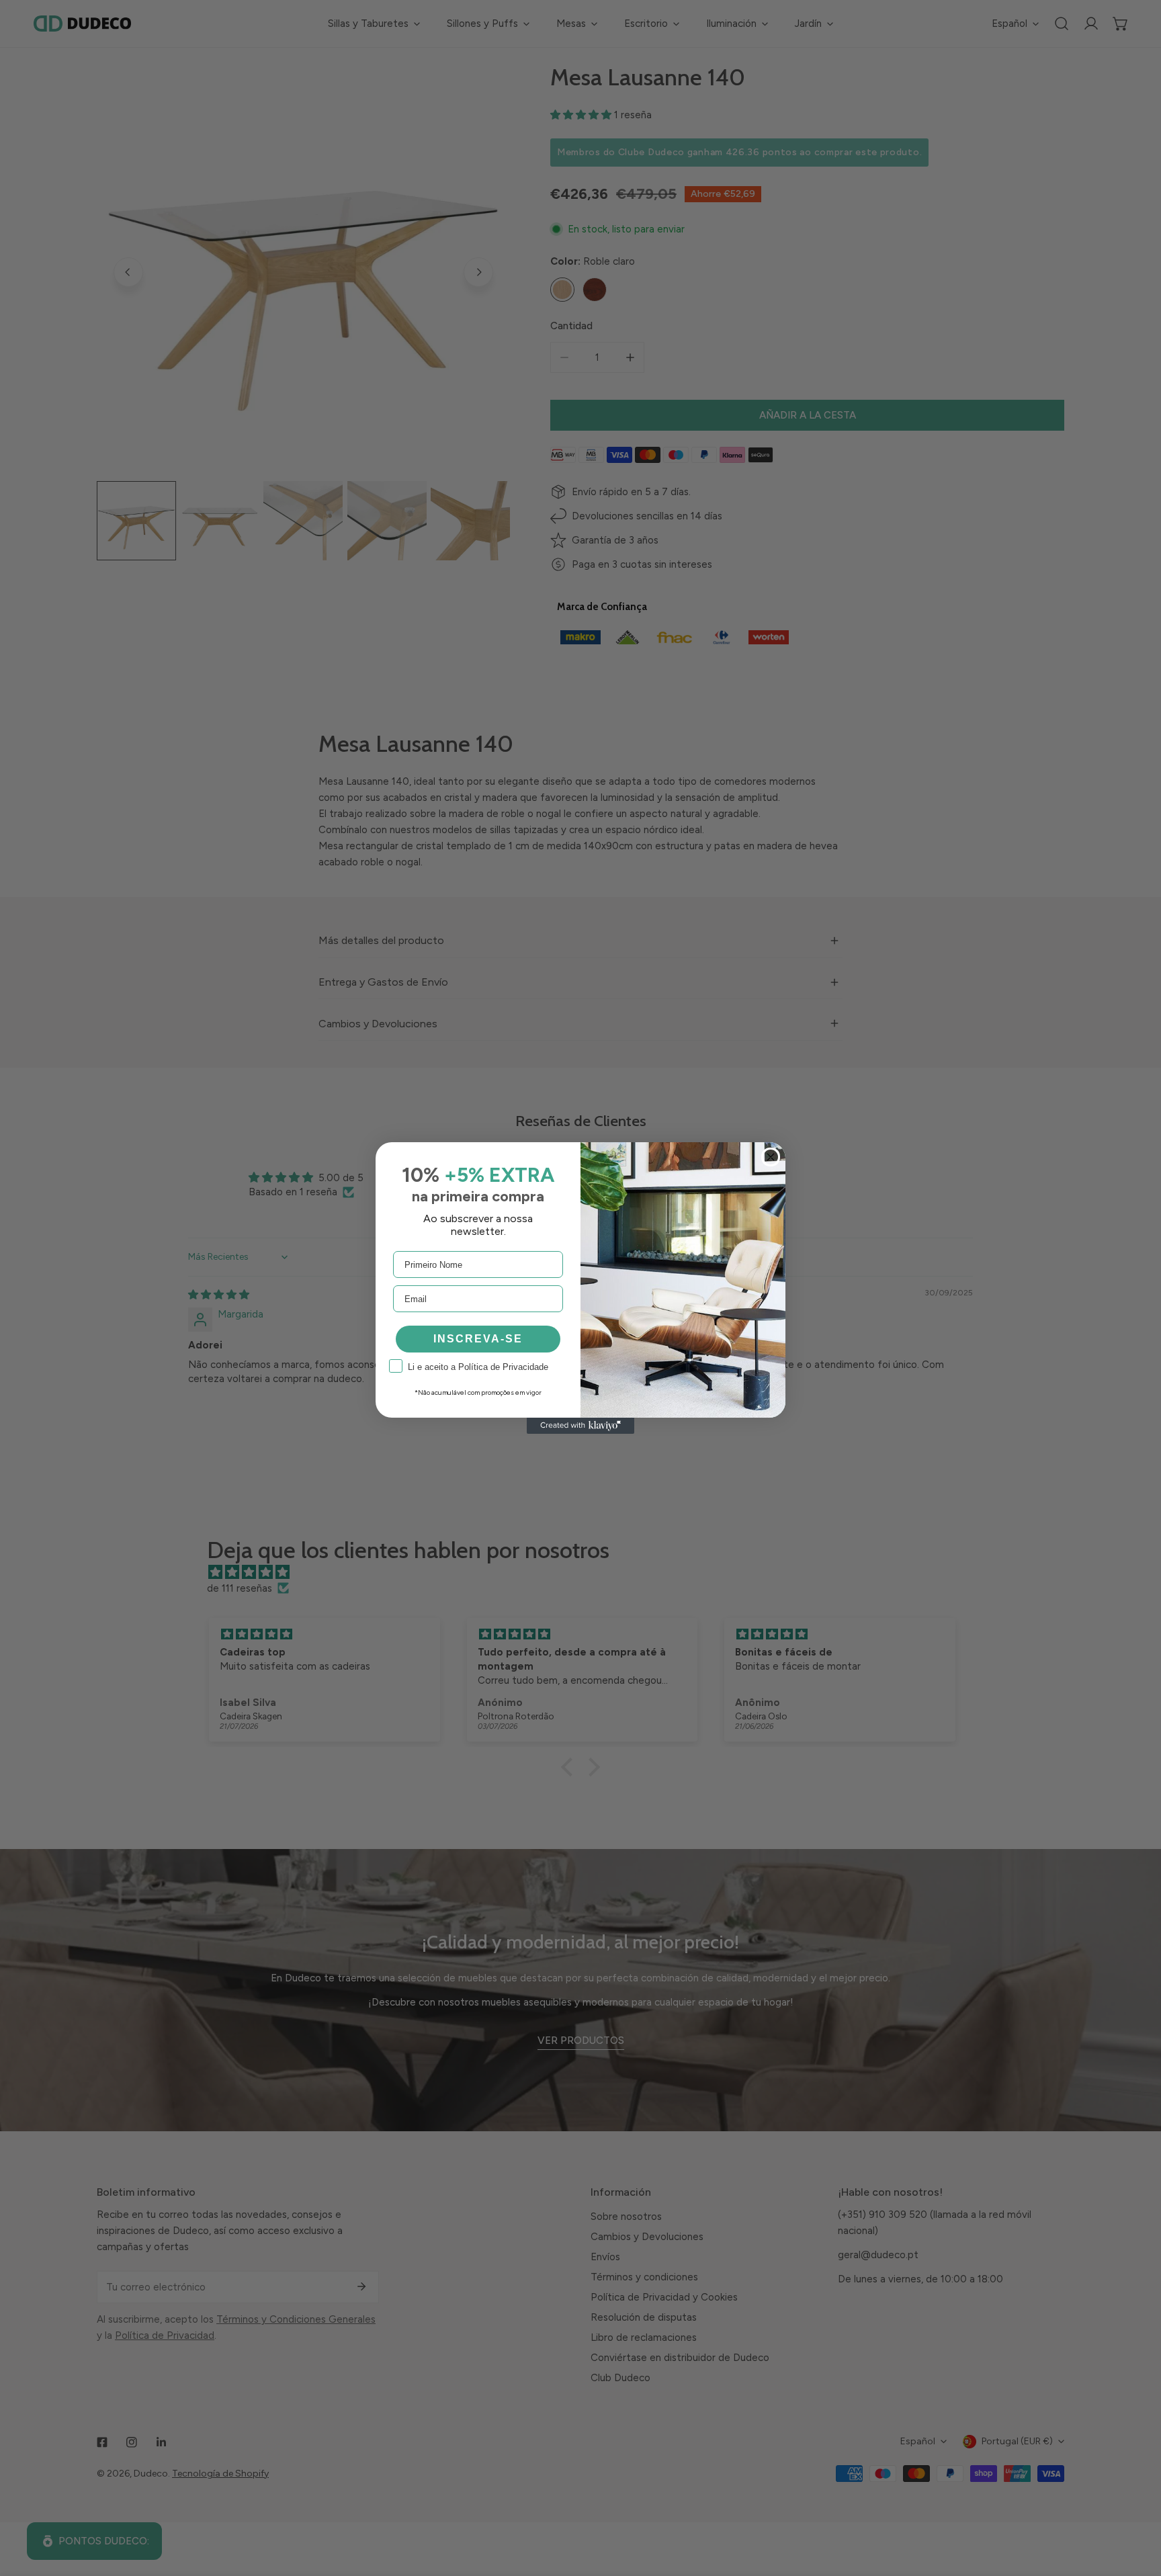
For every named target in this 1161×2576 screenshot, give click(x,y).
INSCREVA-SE (478, 1339)
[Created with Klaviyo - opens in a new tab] (580, 1426)
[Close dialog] (771, 1157)
